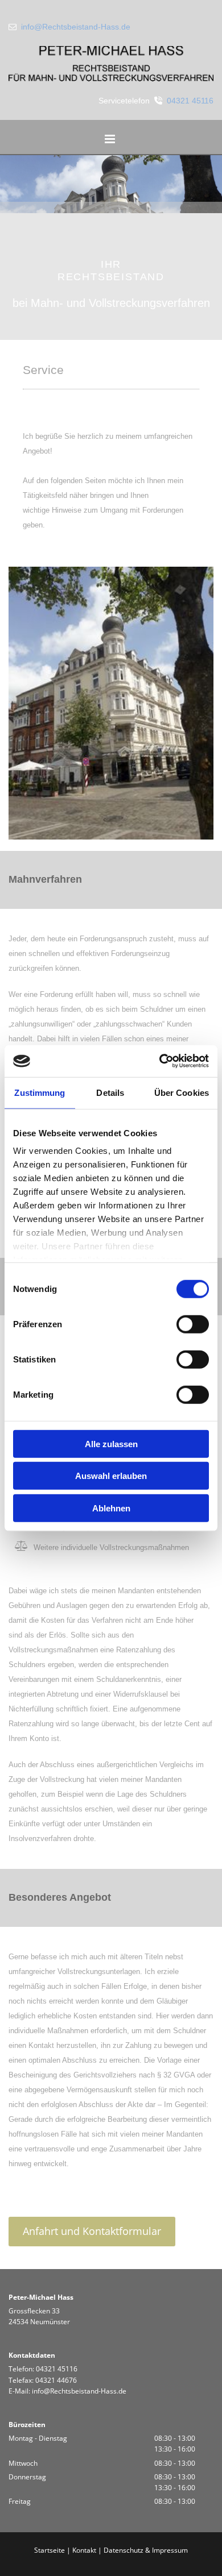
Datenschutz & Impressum (146, 2550)
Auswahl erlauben (111, 1476)
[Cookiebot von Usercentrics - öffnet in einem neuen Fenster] (160, 1061)
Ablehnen (111, 1508)
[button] (110, 140)
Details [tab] (110, 1092)
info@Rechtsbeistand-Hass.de (76, 27)
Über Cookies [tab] (182, 1092)
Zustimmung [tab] (40, 1092)
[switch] (193, 1324)
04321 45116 (190, 101)
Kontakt (84, 2550)
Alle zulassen (111, 1443)
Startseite (50, 2550)
